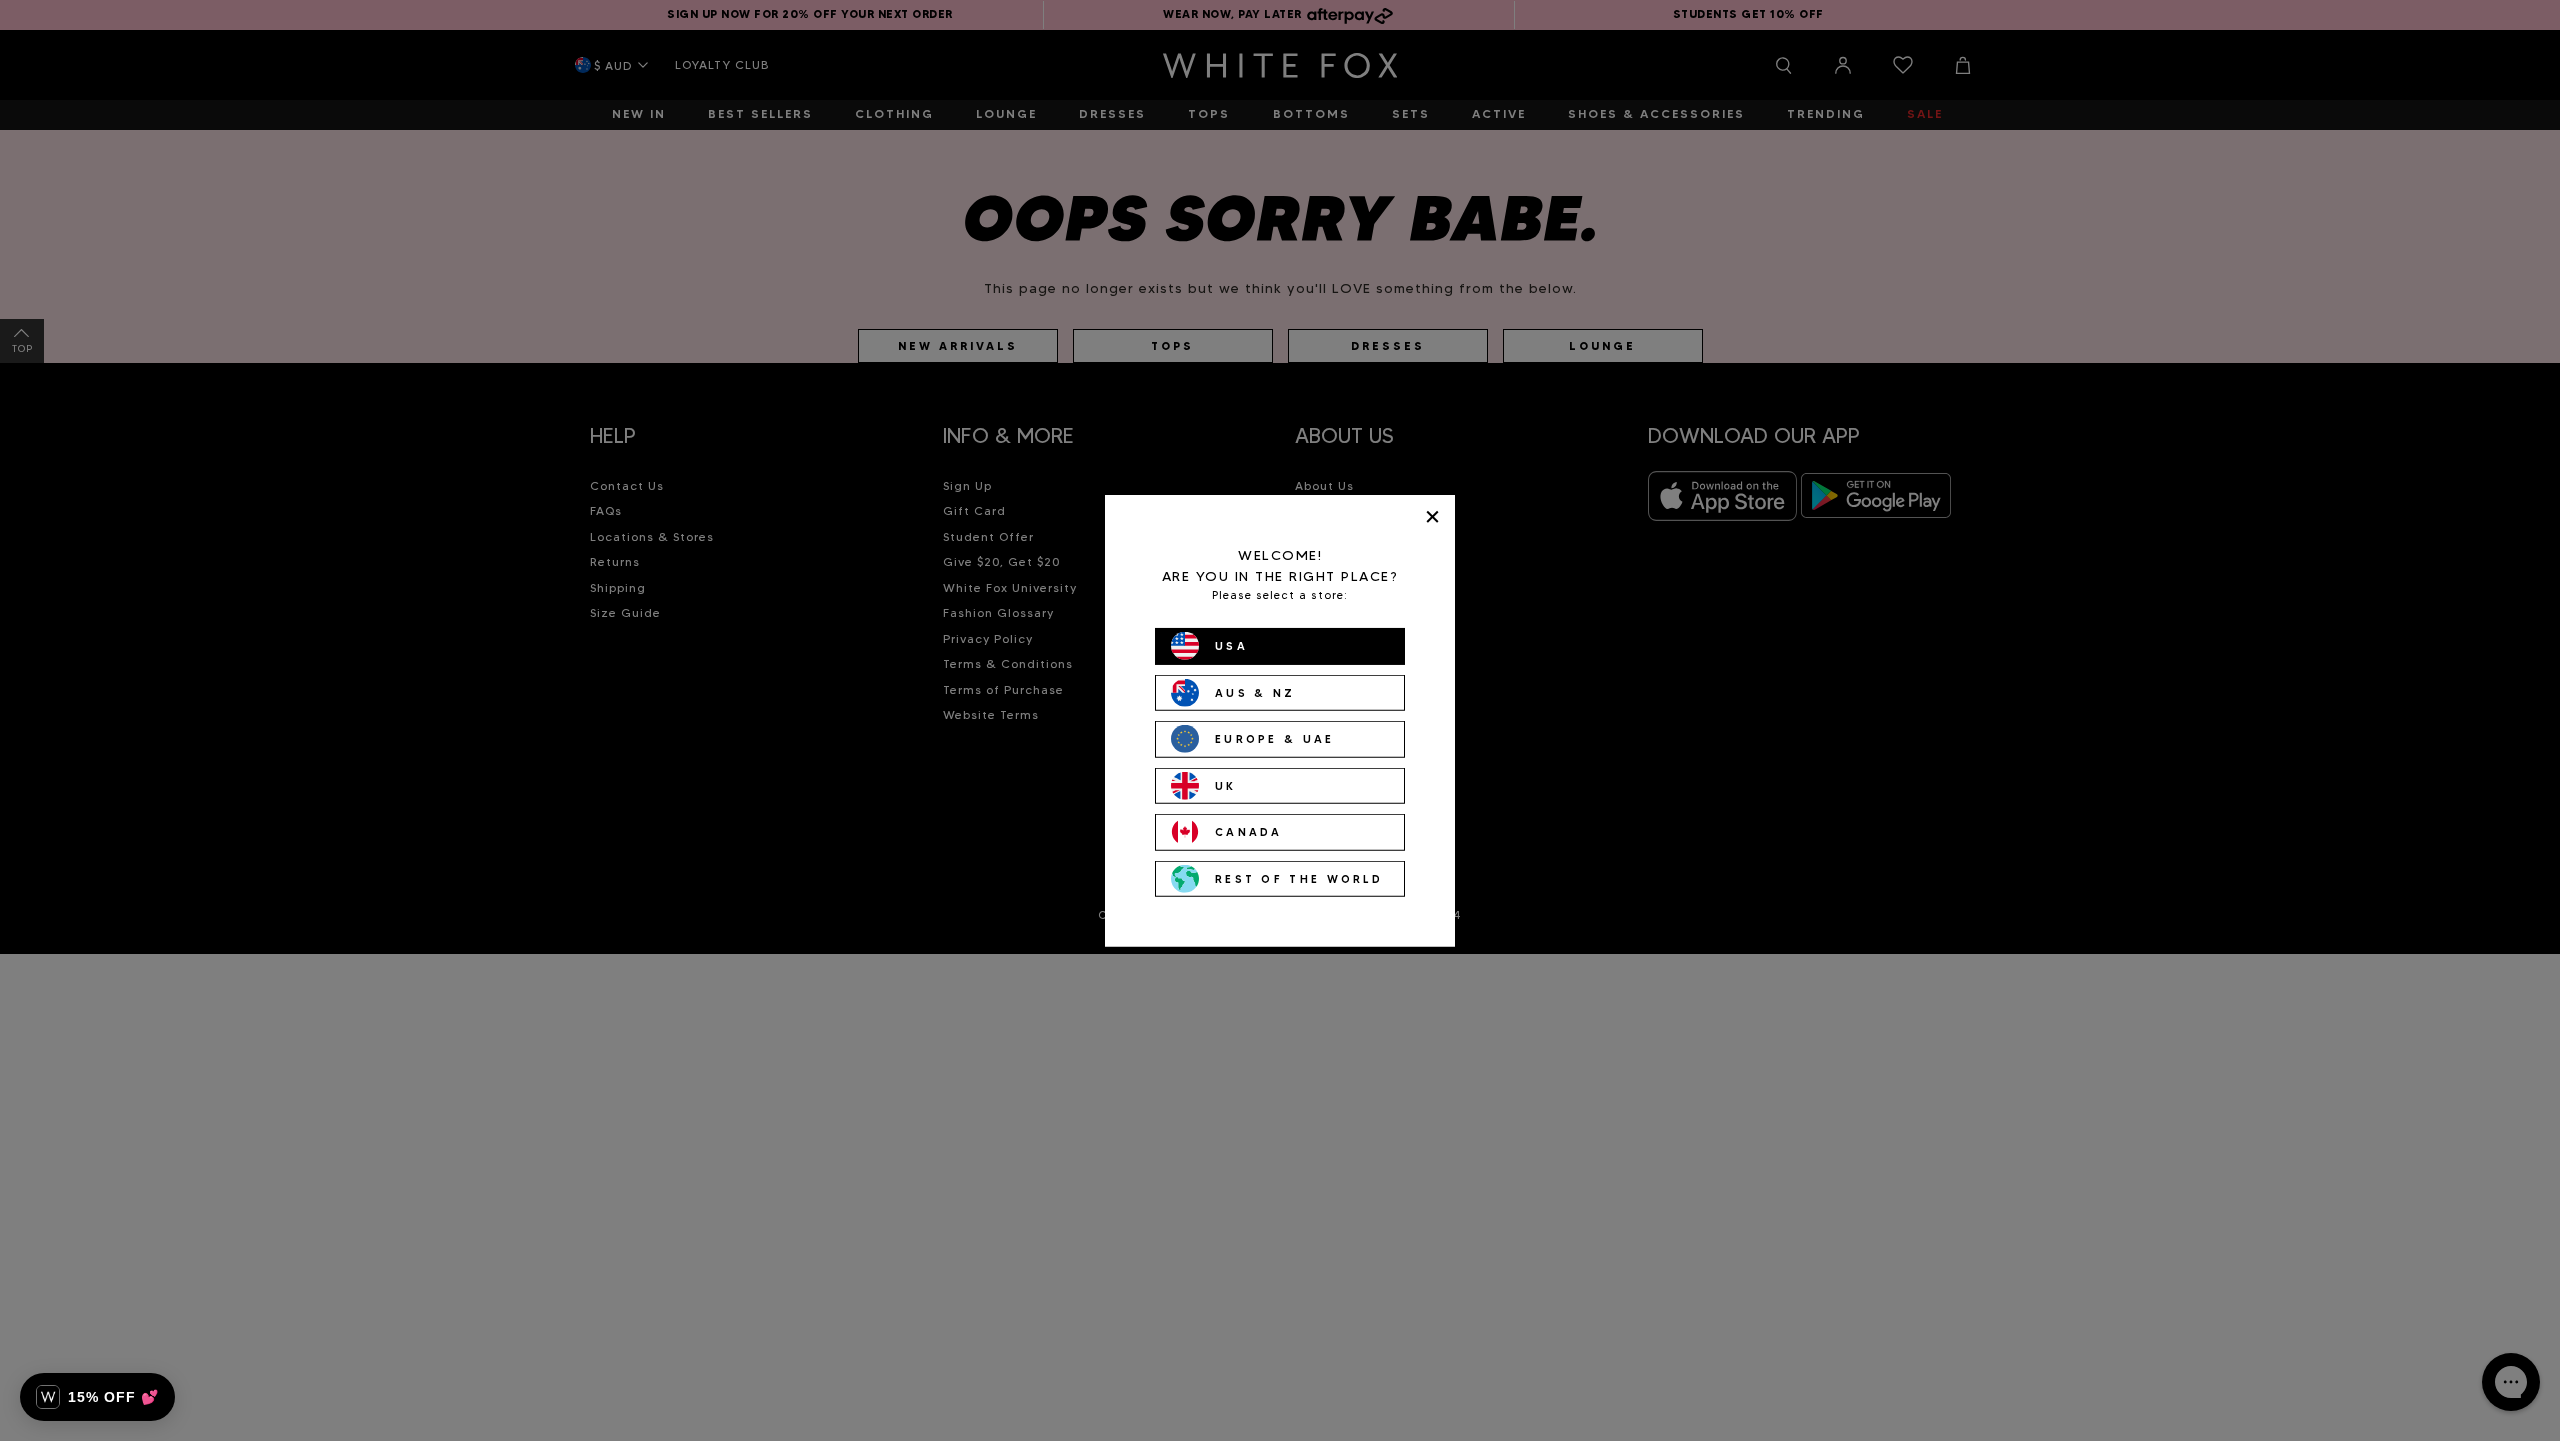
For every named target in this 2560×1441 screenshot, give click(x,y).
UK (1226, 785)
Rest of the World (1299, 878)
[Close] (1432, 516)
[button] (97, 1397)
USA (1231, 646)
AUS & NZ (1255, 692)
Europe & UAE (1275, 739)
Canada (1249, 832)
